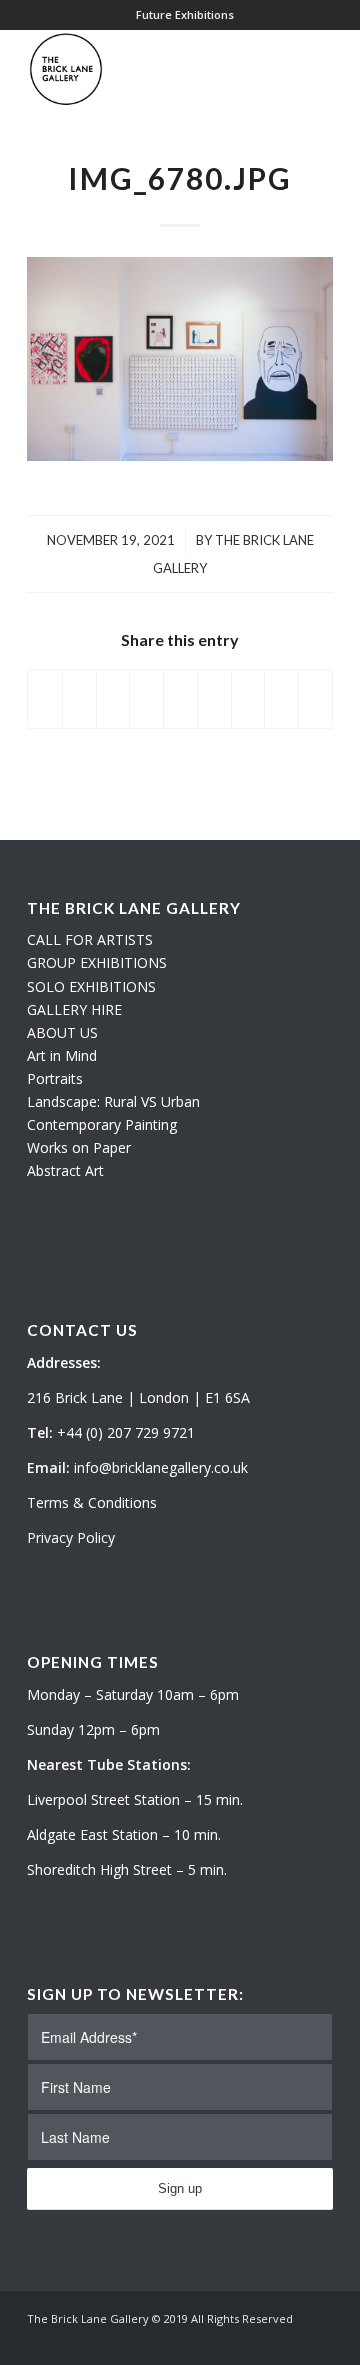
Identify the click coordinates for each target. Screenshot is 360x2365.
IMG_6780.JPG (180, 178)
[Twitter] (258, 2340)
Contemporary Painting (102, 1124)
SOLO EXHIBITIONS (91, 986)
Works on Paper (79, 1147)
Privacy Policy (71, 1537)
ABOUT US (62, 1032)
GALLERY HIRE (74, 1009)
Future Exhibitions (185, 14)
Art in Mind (62, 1055)
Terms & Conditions (92, 1502)
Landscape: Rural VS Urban (113, 1101)
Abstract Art (65, 1170)
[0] (327, 69)
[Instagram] (288, 2340)
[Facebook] (318, 2340)
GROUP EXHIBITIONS (97, 962)
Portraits (55, 1078)
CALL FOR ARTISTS (90, 939)
